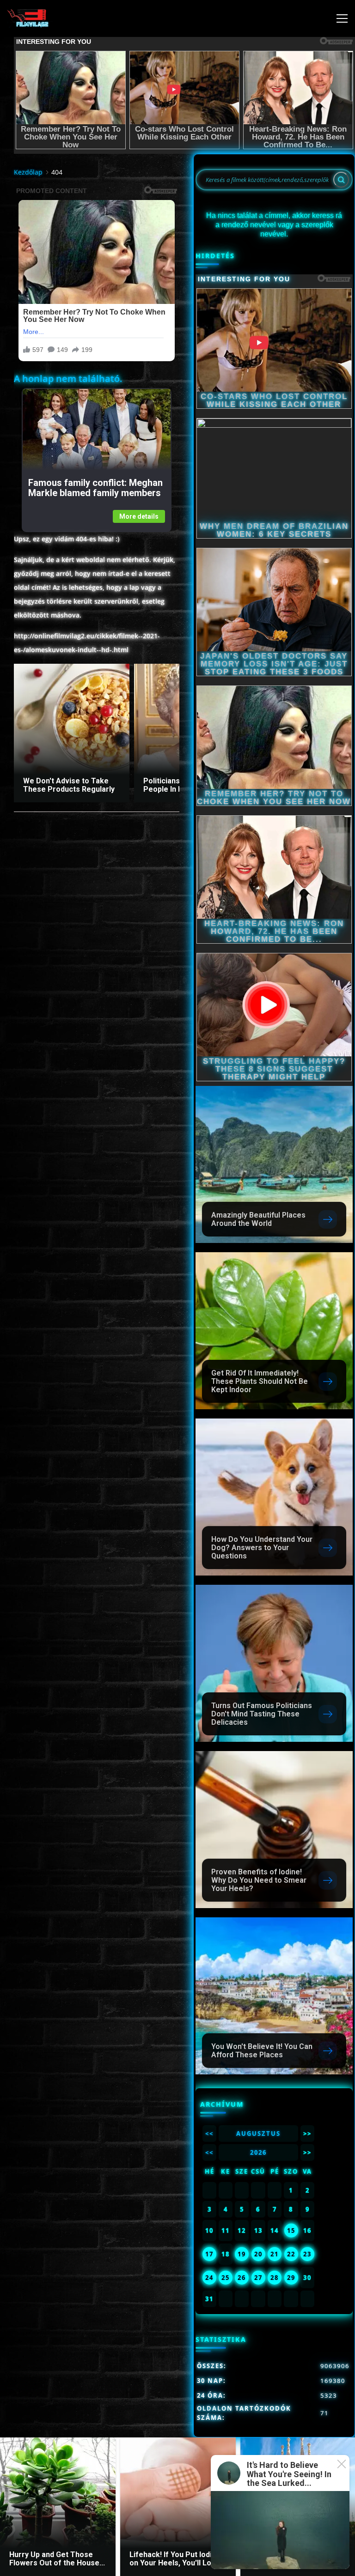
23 (307, 2254)
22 (291, 2254)
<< (209, 2134)
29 (291, 2278)
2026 (258, 2152)
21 (275, 2254)
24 (209, 2278)
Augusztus (258, 2134)
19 (242, 2254)
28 (275, 2278)
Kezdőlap (28, 172)
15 (291, 2231)
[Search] (341, 180)
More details (139, 516)
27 (258, 2278)
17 (209, 2254)
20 (258, 2254)
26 (242, 2278)
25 (226, 2278)
